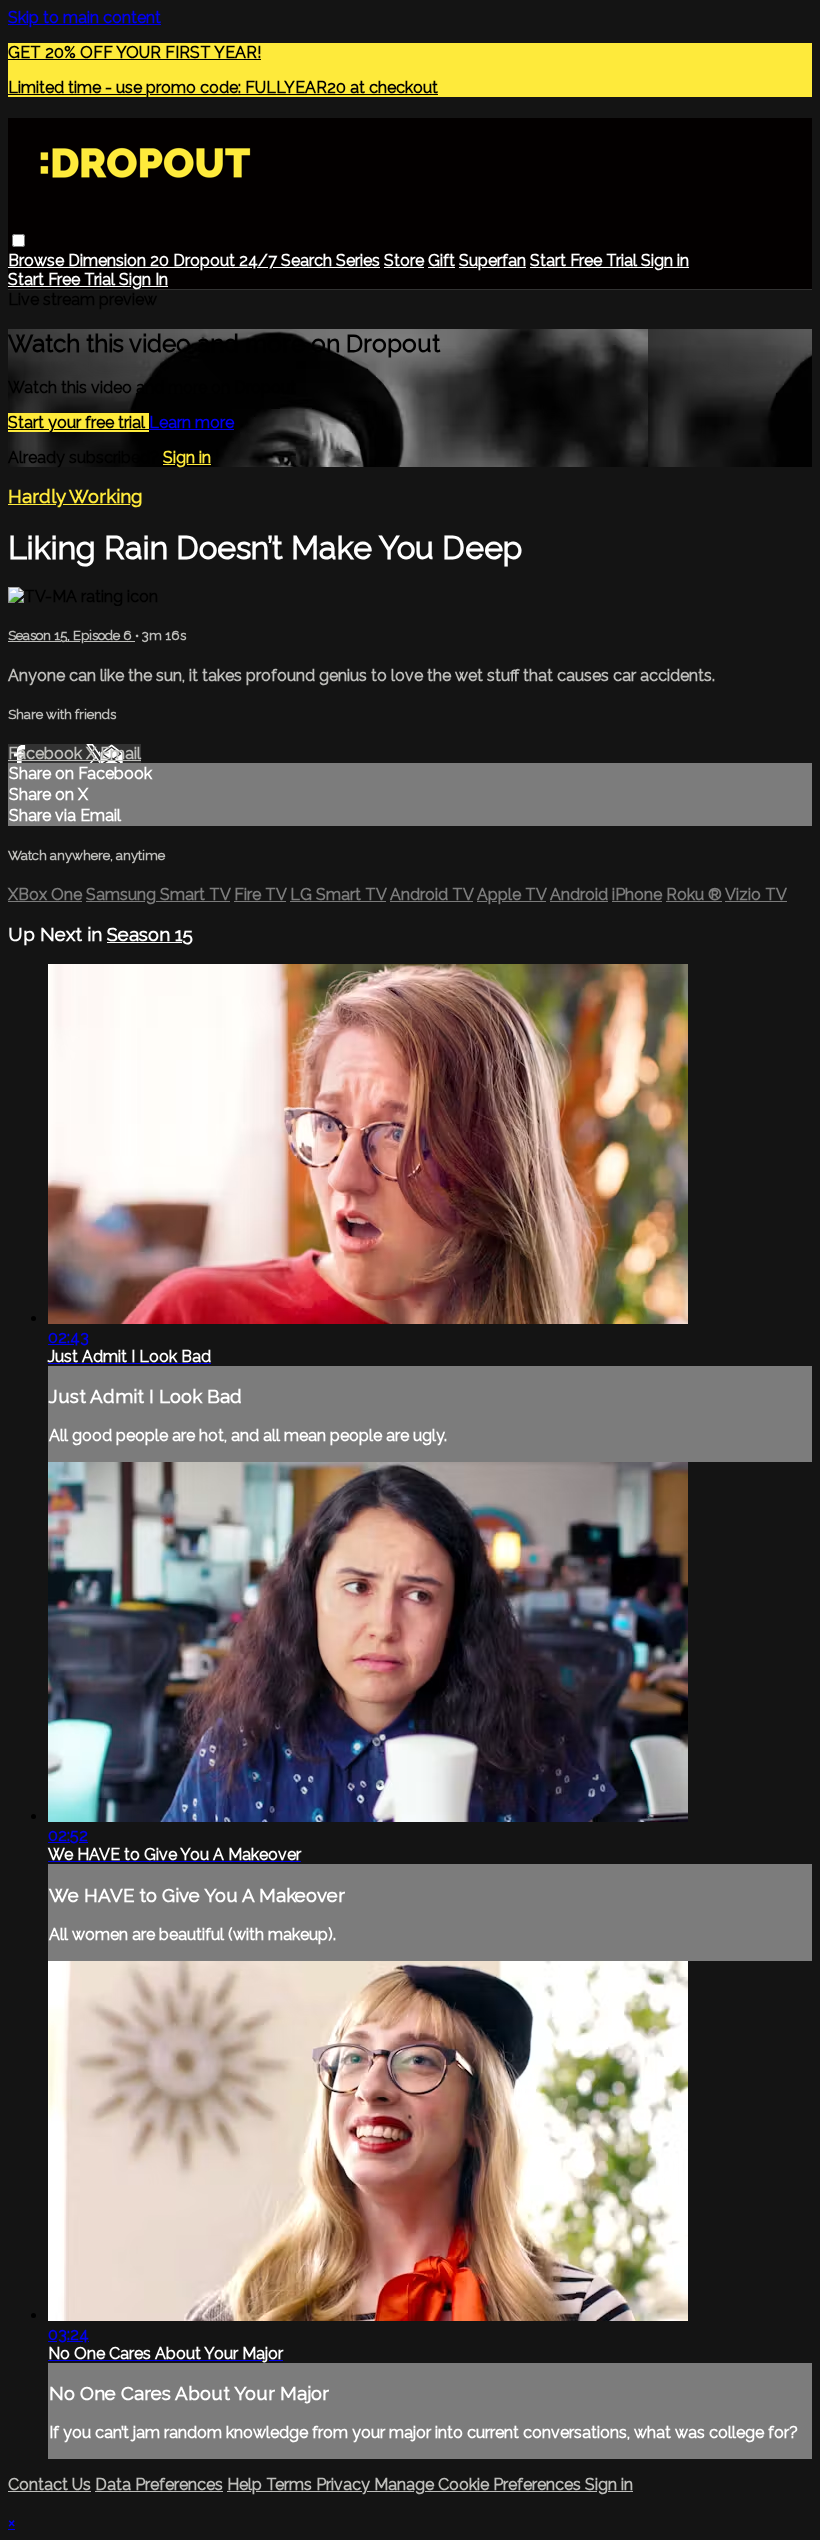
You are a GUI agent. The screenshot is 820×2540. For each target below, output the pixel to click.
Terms (291, 2484)
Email (120, 753)
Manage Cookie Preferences (479, 2484)
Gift (441, 260)
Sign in (665, 260)
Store (404, 260)
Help (246, 2484)
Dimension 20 (120, 260)
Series (358, 260)
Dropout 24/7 (227, 260)
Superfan (492, 260)
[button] (18, 240)
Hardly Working (75, 496)
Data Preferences (159, 2484)
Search (308, 260)
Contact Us (49, 2484)
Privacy (345, 2484)
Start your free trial (78, 422)
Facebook (47, 753)
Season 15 (150, 934)
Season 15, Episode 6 (71, 635)
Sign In (143, 279)
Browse (38, 260)
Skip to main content (84, 17)
